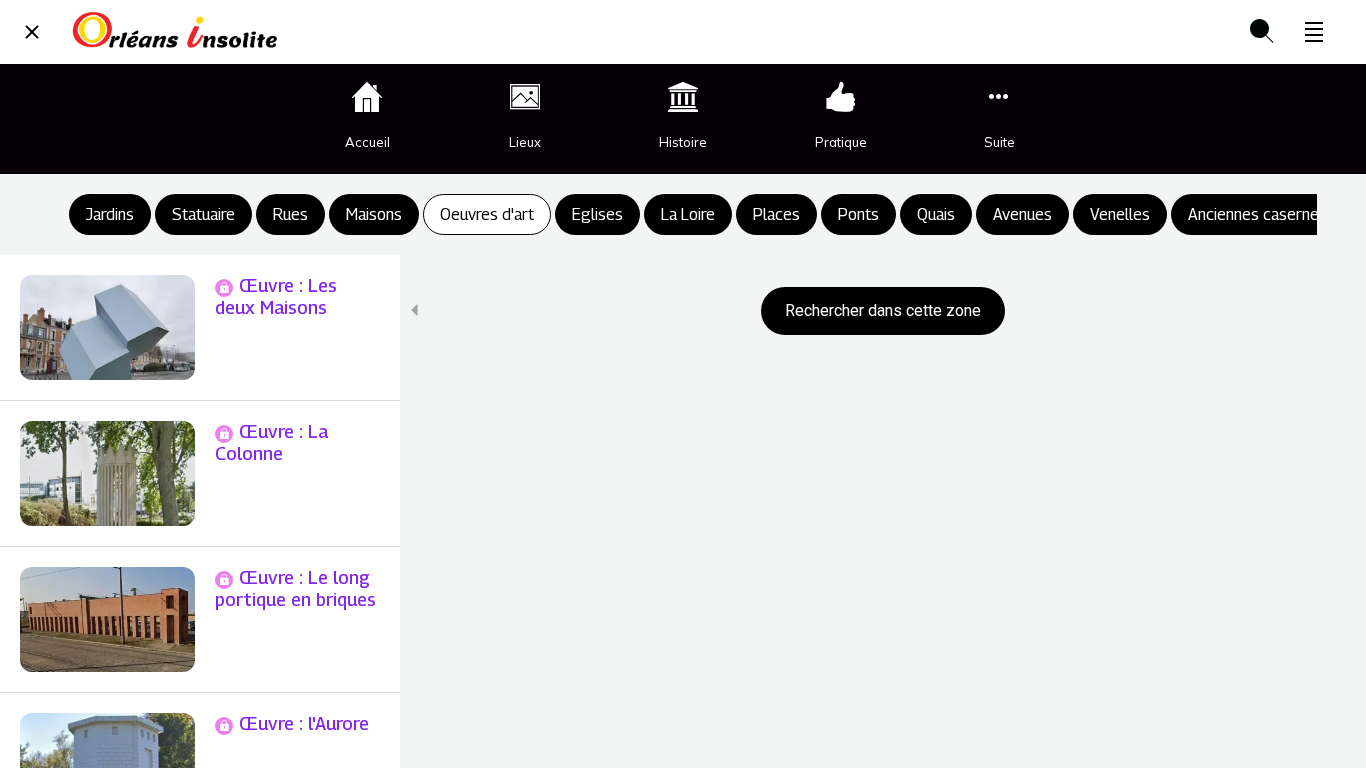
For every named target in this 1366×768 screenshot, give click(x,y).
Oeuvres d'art (487, 214)
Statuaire (203, 214)
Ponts (858, 214)
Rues (290, 214)
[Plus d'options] (1314, 32)
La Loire (688, 214)
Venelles (1120, 214)
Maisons (374, 214)
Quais (936, 214)
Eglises (597, 214)
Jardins (110, 214)
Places (776, 214)
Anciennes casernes (1257, 214)
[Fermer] (32, 32)
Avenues (1022, 214)
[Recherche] (1262, 32)
